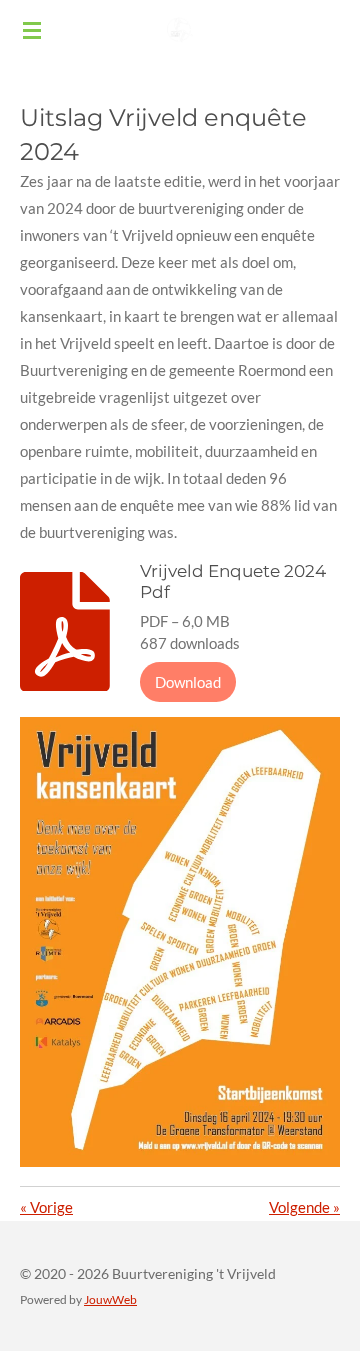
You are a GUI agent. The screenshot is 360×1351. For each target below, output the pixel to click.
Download (188, 682)
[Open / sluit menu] (32, 30)
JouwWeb (110, 1299)
